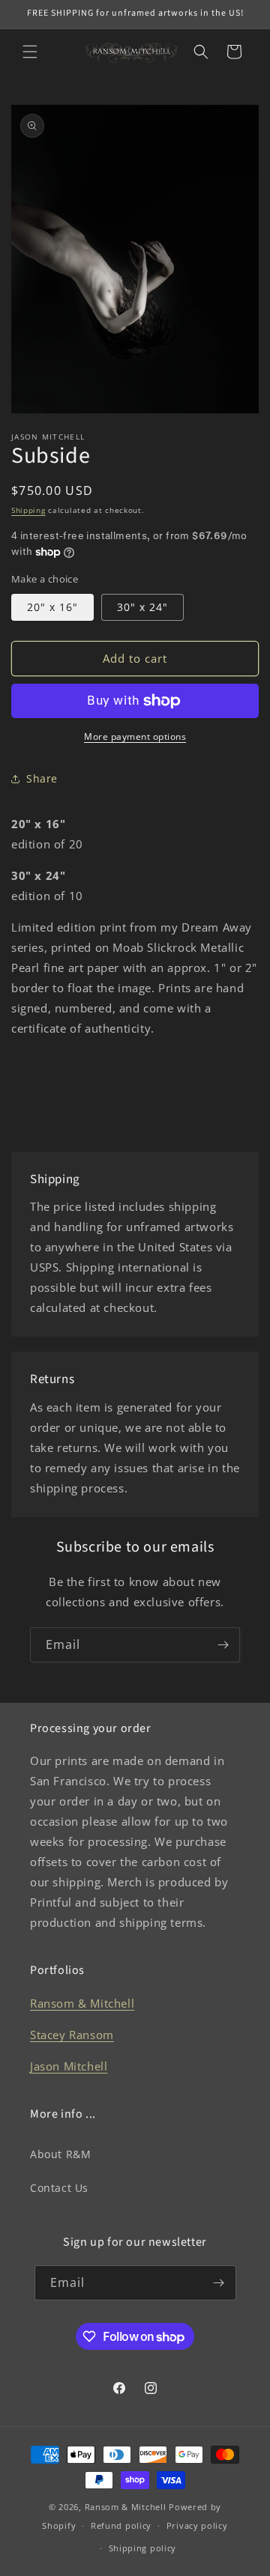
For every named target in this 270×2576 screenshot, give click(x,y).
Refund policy (121, 2525)
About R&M (60, 2154)
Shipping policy (143, 2548)
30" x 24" (142, 607)
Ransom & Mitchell (82, 2003)
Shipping (28, 510)
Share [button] (42, 778)
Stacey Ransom (72, 2035)
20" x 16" (52, 607)
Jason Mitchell (69, 2066)
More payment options (135, 736)
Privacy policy (197, 2525)
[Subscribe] (223, 1645)
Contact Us (59, 2188)
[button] (30, 52)
